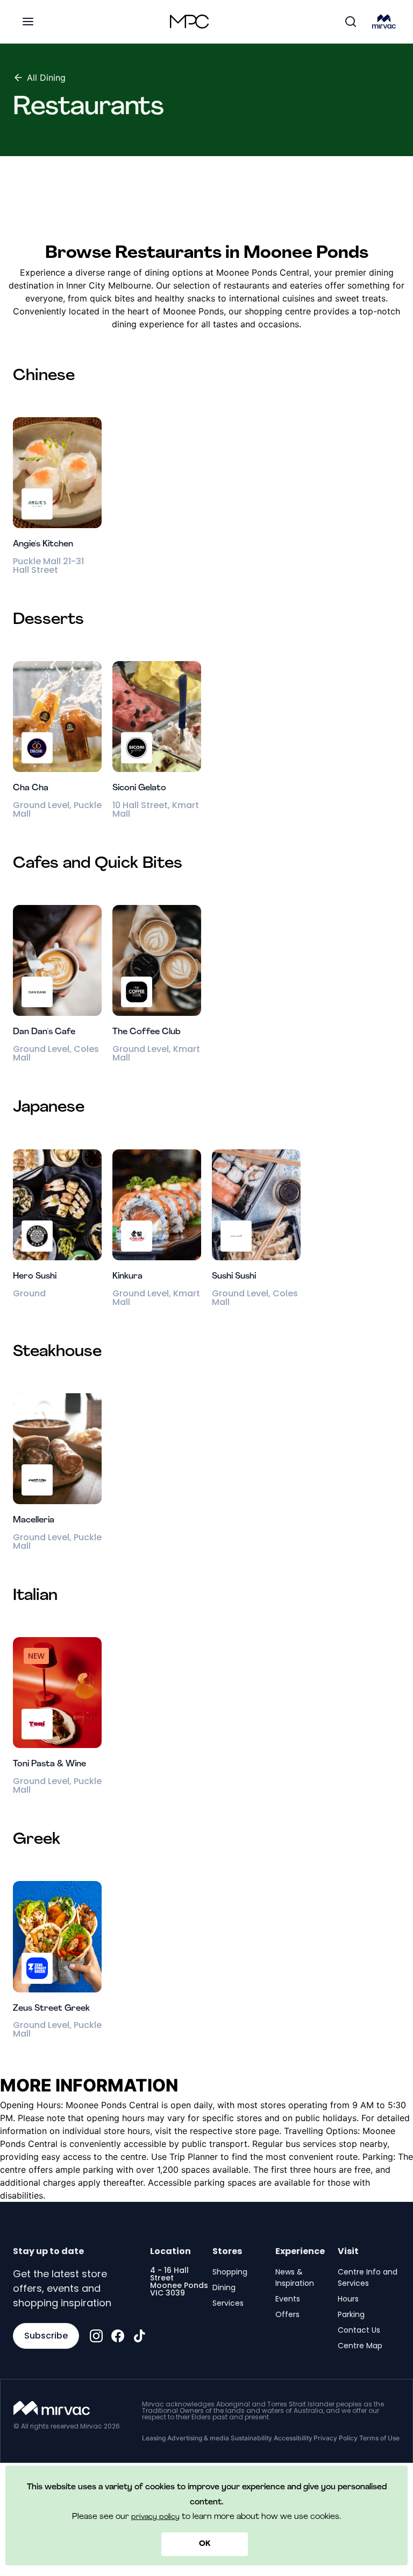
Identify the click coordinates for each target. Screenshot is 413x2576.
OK (205, 2544)
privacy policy (155, 2517)
